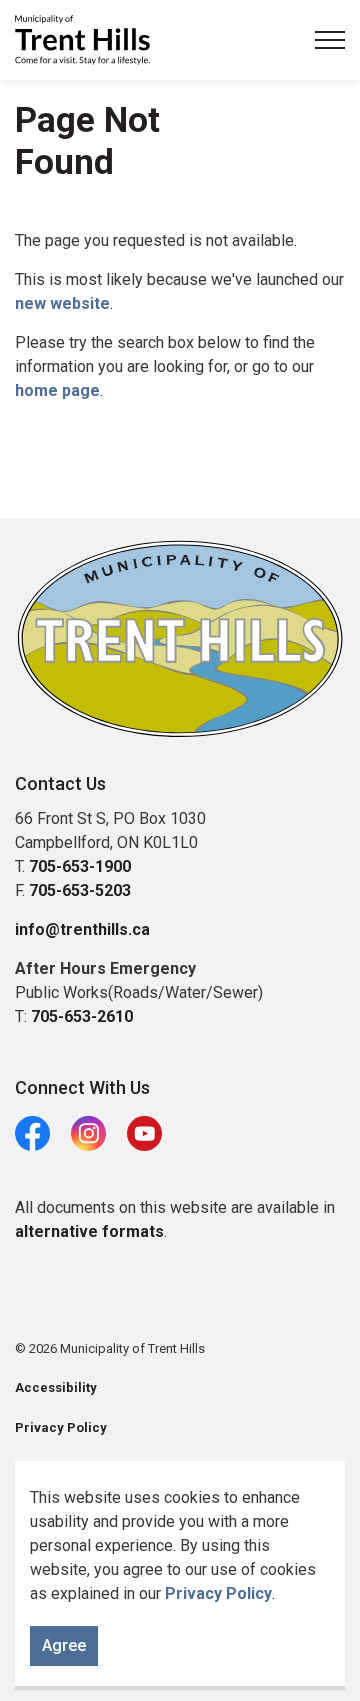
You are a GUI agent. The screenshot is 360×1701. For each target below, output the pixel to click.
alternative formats (89, 1231)
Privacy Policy (218, 1593)
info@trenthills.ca (82, 929)
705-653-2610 (82, 1016)
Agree (64, 1645)
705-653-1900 (80, 866)
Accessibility (56, 1387)
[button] (180, 639)
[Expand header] (330, 40)
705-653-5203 (80, 890)
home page (57, 390)
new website (62, 303)
